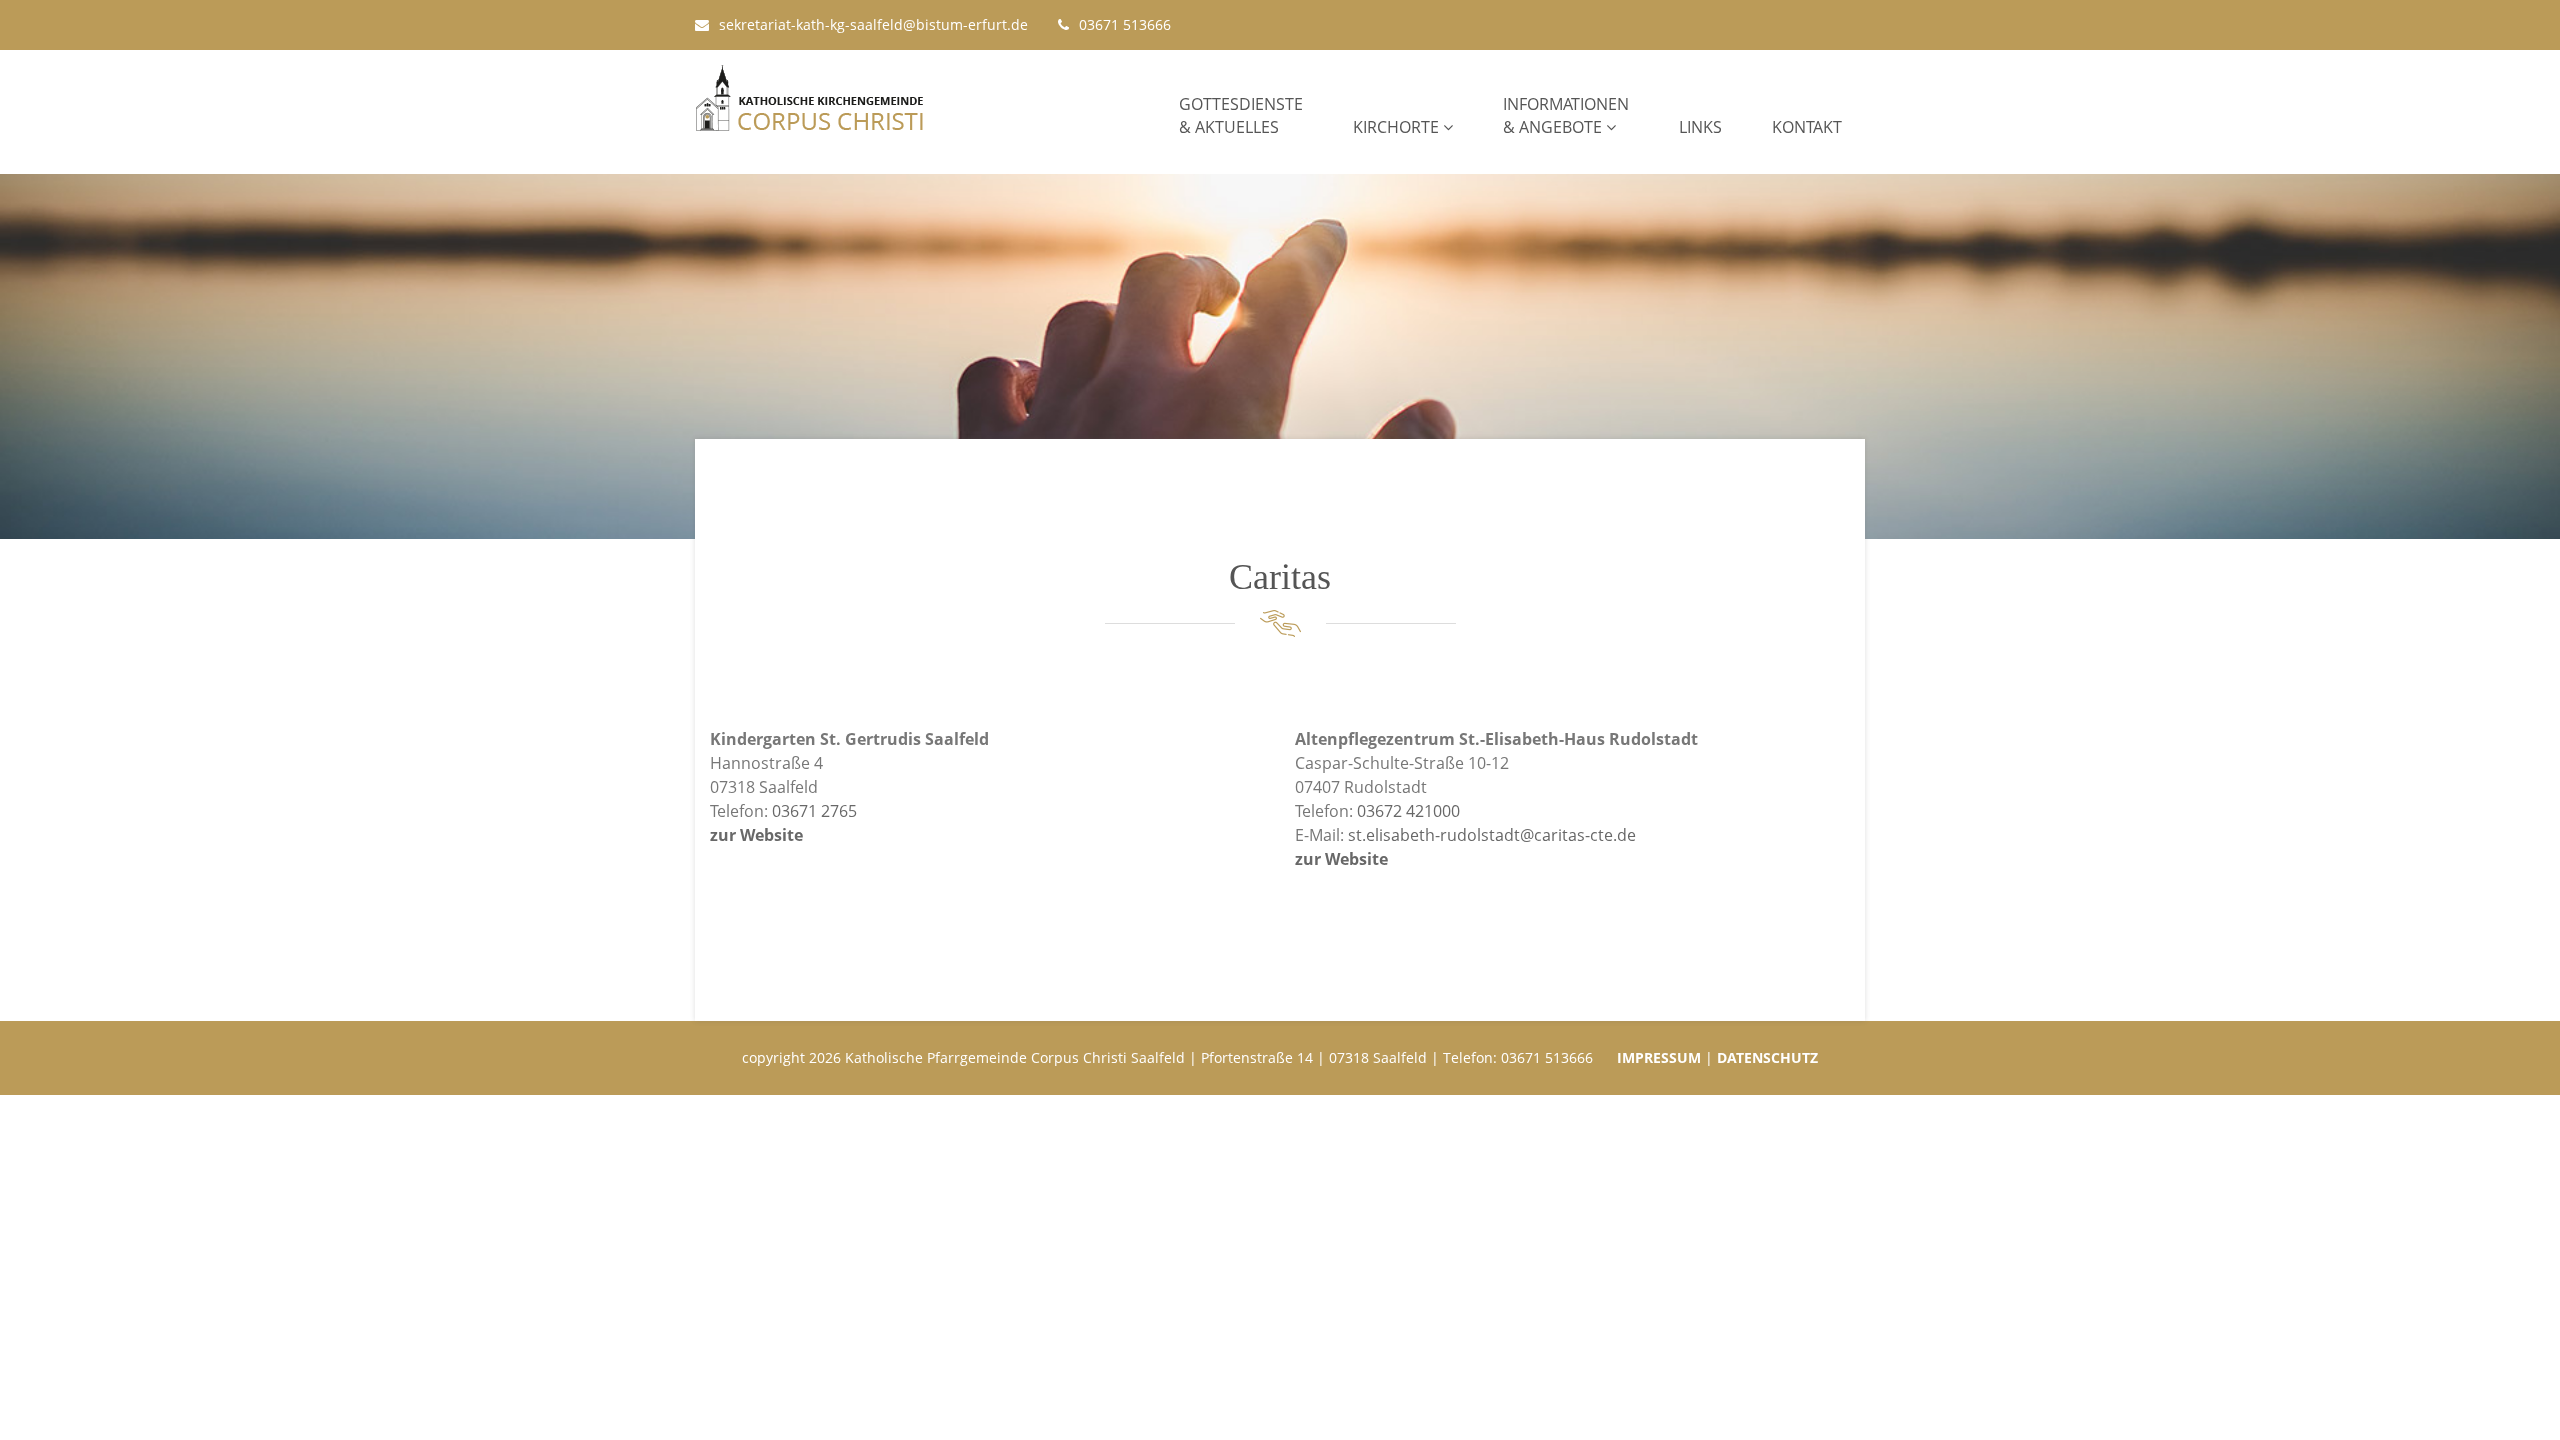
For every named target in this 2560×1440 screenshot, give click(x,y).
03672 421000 (1408, 811)
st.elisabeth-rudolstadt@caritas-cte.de (1492, 835)
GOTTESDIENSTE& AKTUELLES (1241, 115)
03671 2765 (814, 811)
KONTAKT (1807, 127)
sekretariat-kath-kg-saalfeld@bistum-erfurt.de (873, 24)
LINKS (1700, 127)
